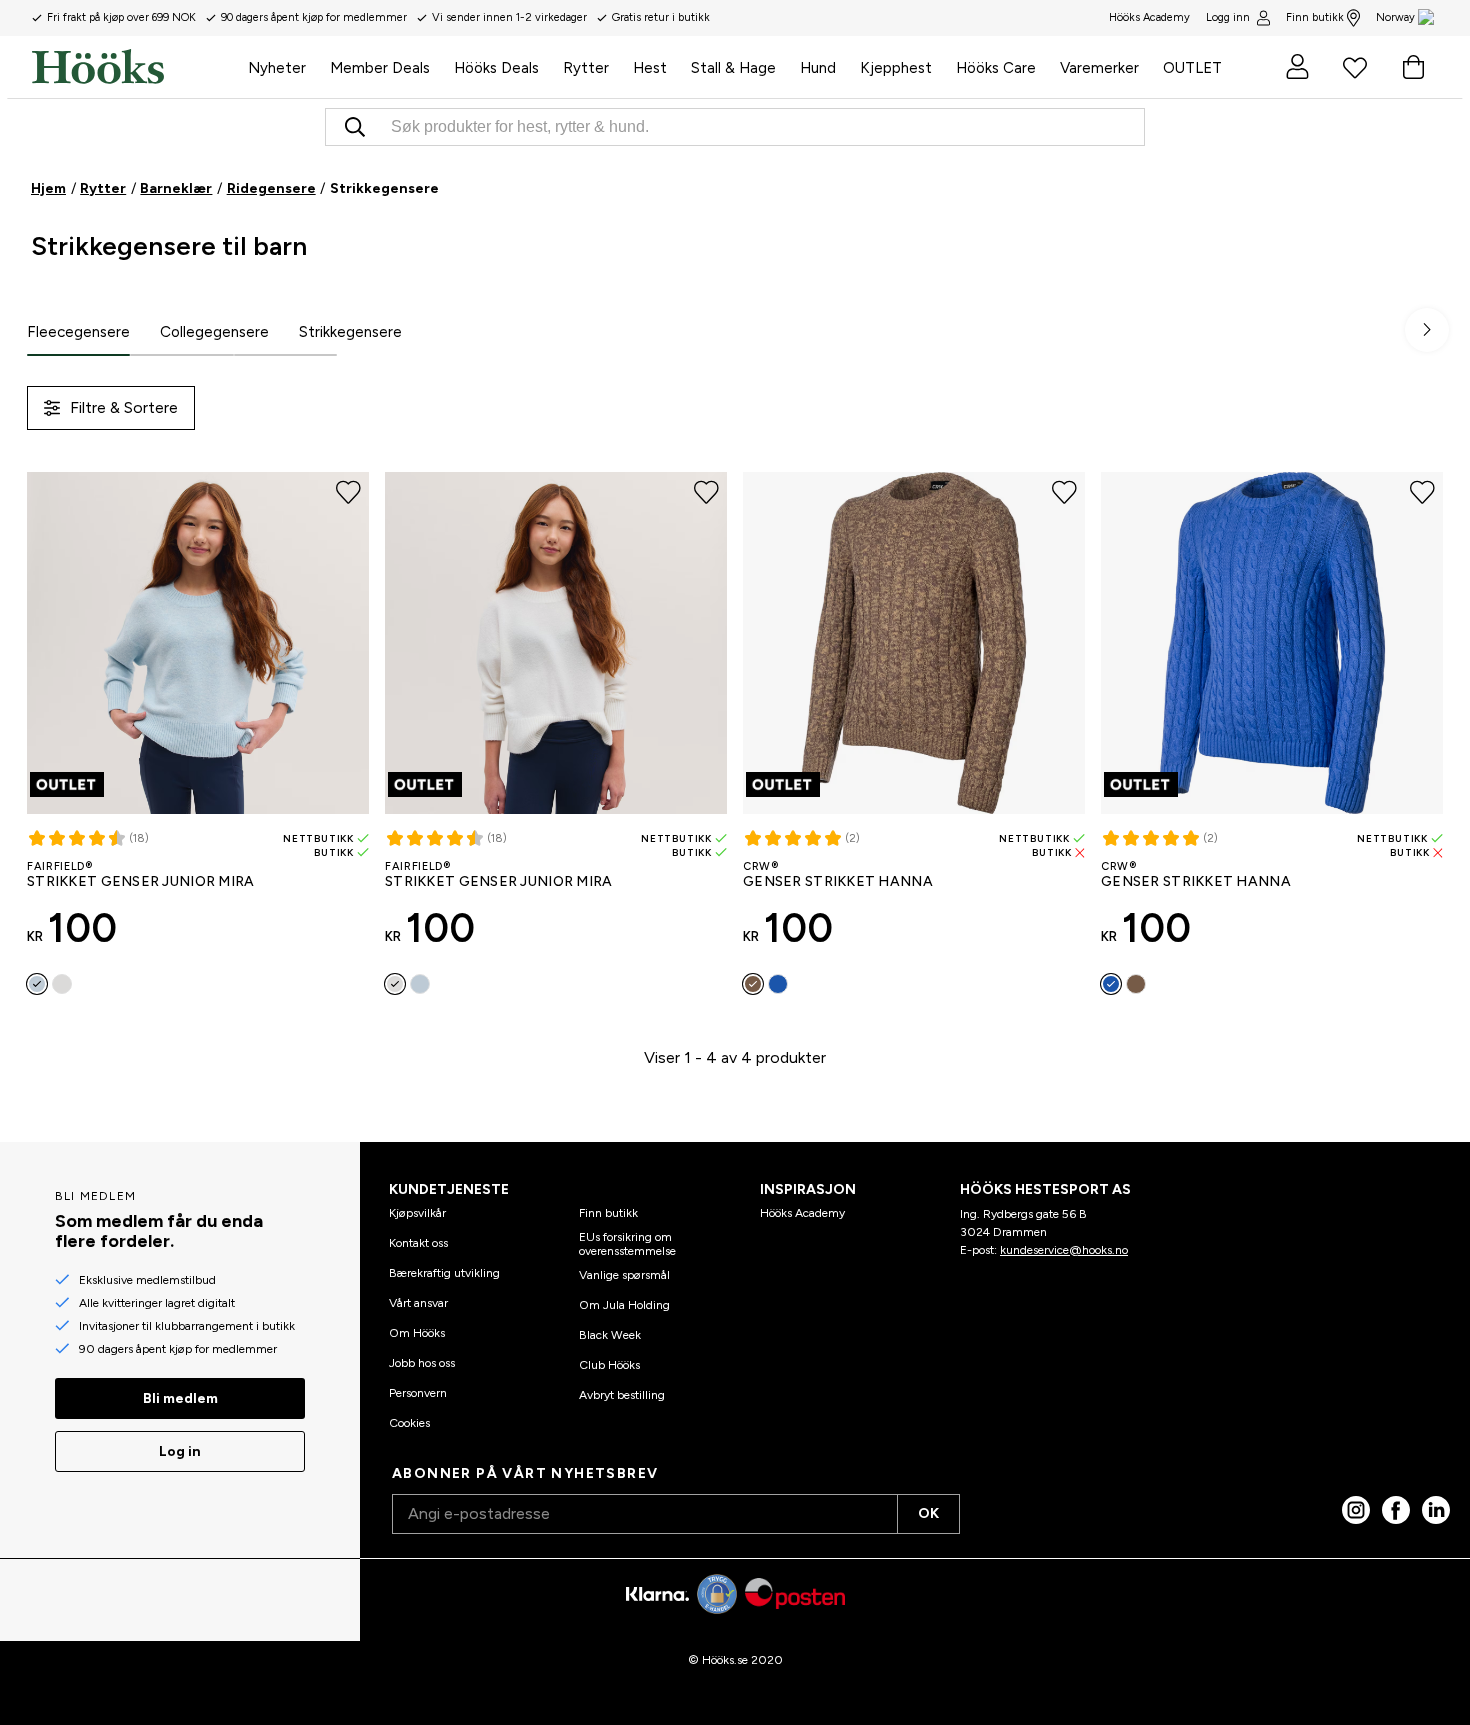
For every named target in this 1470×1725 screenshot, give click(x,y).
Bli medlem (180, 1398)
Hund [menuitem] (818, 68)
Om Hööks (417, 1333)
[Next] (1427, 330)
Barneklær (176, 188)
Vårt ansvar (418, 1303)
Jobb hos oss (422, 1363)
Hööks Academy (802, 1213)
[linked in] (1436, 1510)
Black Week (610, 1335)
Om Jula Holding (624, 1305)
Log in (180, 1451)
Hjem (48, 188)
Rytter (103, 188)
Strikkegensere (350, 332)
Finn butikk (1315, 17)
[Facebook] (1396, 1510)
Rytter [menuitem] (586, 68)
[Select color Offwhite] (62, 984)
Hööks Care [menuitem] (996, 68)
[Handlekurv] (1413, 67)
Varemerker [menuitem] (1099, 68)
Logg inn (1228, 17)
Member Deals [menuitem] (380, 68)
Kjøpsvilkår (417, 1213)
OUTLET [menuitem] (1192, 68)
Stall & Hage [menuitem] (733, 68)
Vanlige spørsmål (624, 1275)
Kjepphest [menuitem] (896, 68)
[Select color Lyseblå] (37, 984)
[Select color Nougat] (753, 984)
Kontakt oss (418, 1243)
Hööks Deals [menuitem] (496, 68)
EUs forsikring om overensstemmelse (627, 1244)
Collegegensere (214, 332)
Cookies (409, 1423)
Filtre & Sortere (124, 407)
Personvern (418, 1393)
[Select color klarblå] (778, 984)
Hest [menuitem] (650, 68)
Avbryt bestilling (622, 1395)
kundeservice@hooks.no (1064, 1250)
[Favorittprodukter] (1355, 67)
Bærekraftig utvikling (444, 1273)
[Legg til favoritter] (348, 493)
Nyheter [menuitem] (277, 68)
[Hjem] (134, 67)
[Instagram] (1356, 1510)
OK (928, 1513)
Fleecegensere (78, 332)
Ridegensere (271, 188)
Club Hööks (609, 1365)
